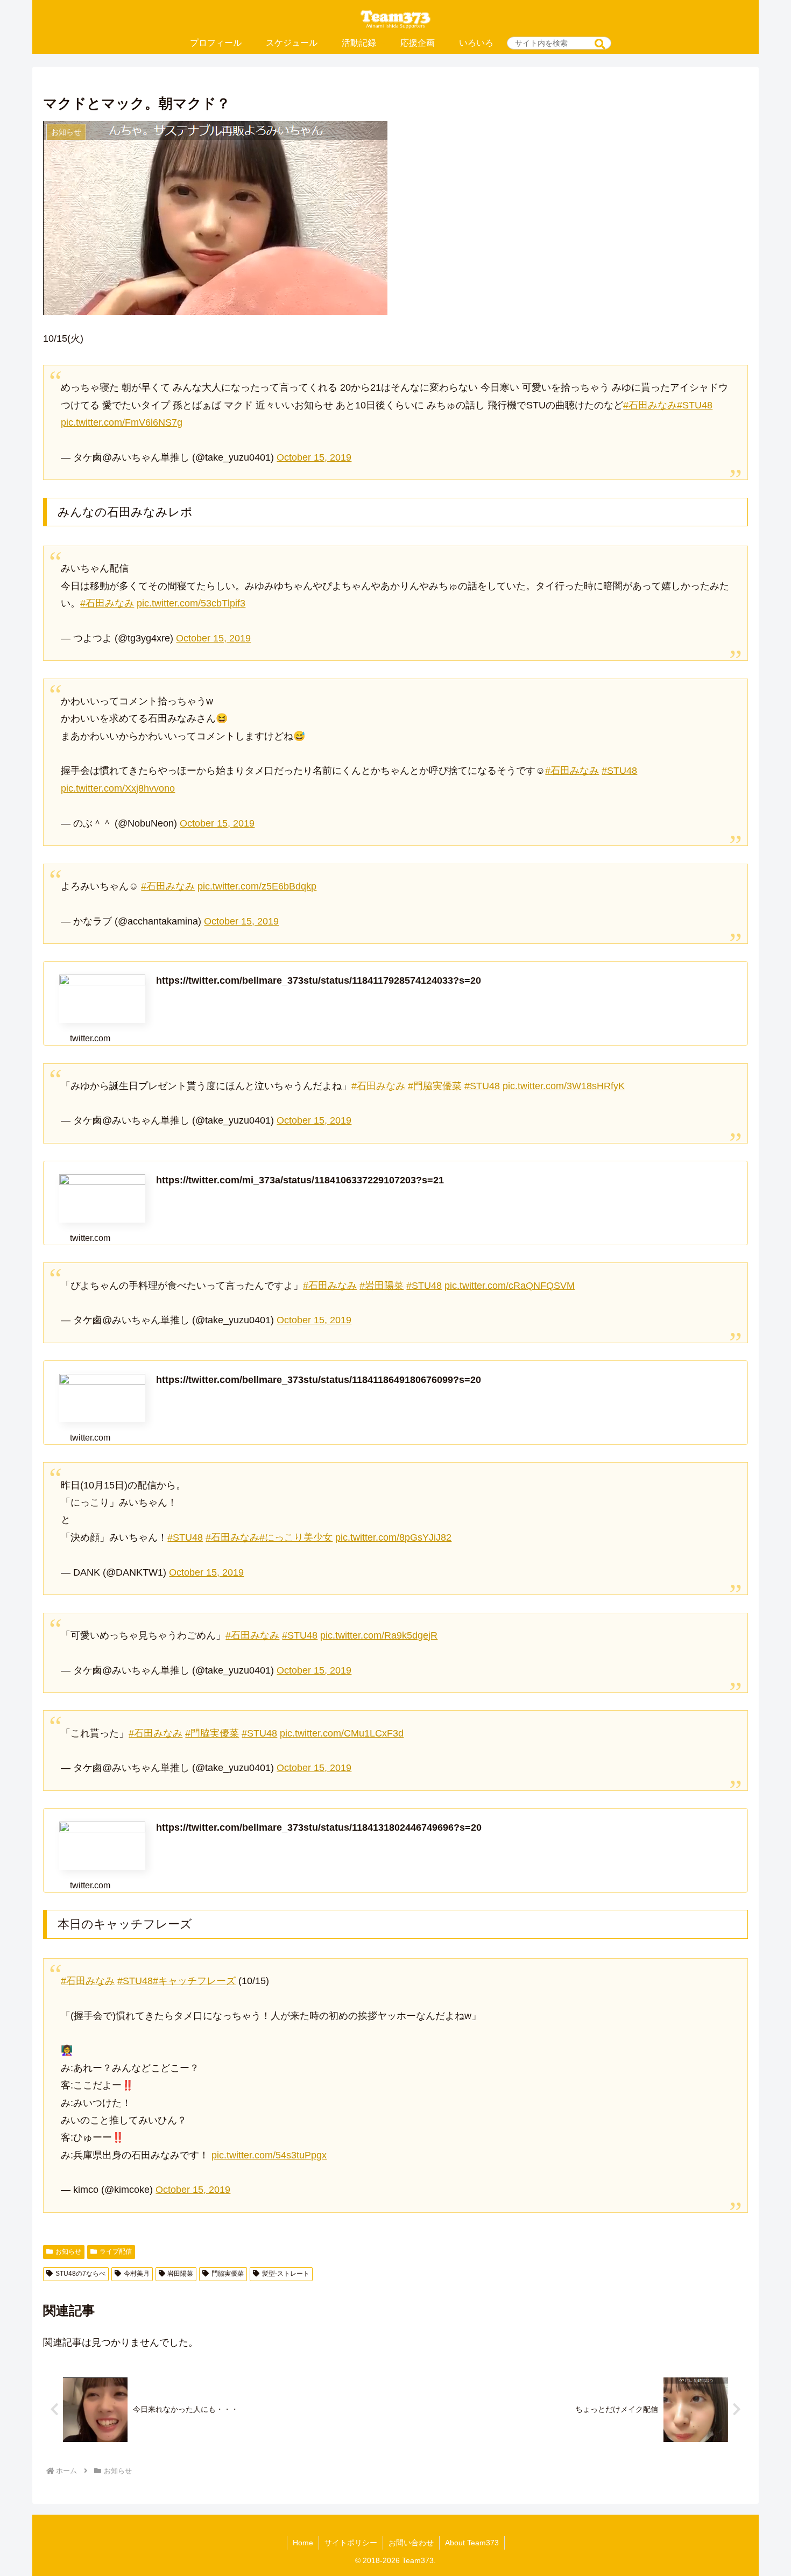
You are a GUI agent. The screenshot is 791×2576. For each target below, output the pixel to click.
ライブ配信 (116, 2252)
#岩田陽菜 (382, 1286)
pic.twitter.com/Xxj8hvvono (118, 788)
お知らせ (68, 2252)
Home (303, 2543)
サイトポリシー (351, 2543)
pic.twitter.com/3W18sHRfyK (564, 1086)
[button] (600, 44)
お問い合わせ (411, 2543)
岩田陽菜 (180, 2274)
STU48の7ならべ (80, 2274)
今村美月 (137, 2274)
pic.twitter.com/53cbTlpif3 (191, 603)
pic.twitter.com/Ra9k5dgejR (379, 1635)
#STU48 (695, 405)
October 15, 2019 (314, 457)
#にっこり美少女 (296, 1537)
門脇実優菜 (228, 2274)
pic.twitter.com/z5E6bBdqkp (257, 886)
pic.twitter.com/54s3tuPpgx (269, 2155)
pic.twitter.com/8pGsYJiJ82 (393, 1537)
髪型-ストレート (286, 2274)
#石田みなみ (650, 405)
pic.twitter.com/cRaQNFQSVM (510, 1286)
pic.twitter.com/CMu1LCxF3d (342, 1733)
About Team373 (472, 2543)
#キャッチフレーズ (194, 1981)
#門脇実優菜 (435, 1086)
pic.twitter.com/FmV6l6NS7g (122, 422)
